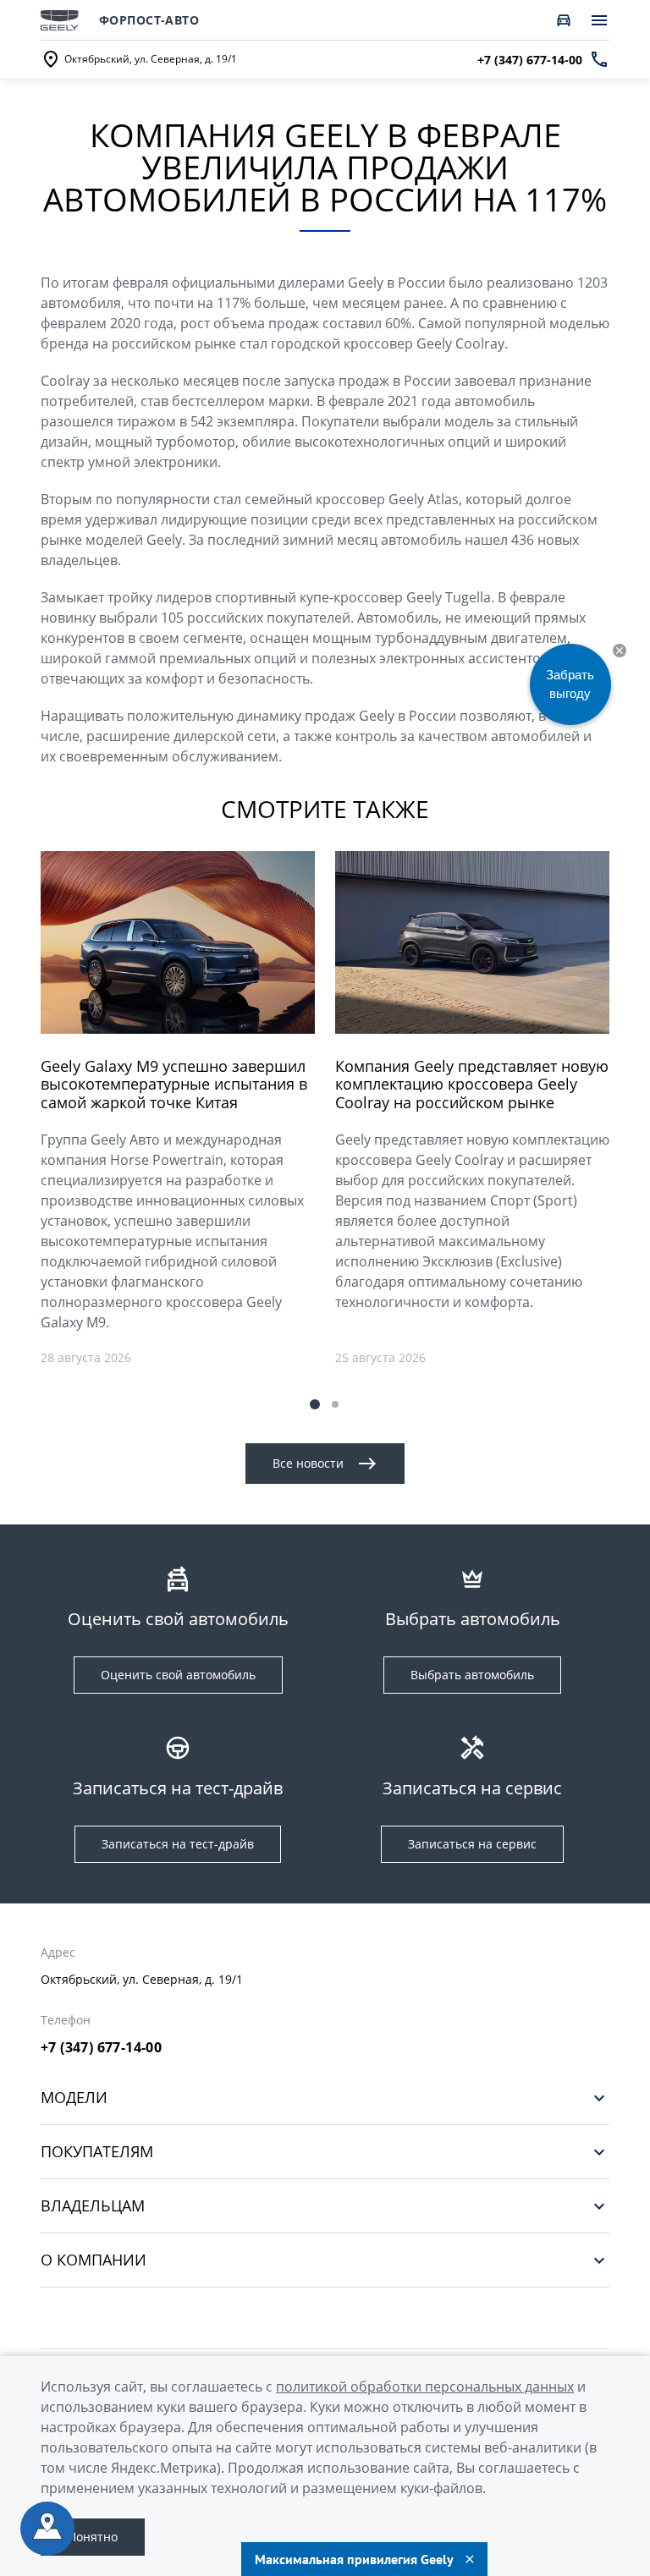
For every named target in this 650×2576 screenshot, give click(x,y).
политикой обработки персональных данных (425, 2387)
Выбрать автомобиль (472, 1675)
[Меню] (599, 20)
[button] (315, 1404)
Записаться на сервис (472, 1844)
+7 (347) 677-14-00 (101, 2047)
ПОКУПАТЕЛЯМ (97, 2152)
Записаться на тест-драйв (178, 1844)
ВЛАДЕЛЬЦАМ (93, 2206)
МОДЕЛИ (74, 2098)
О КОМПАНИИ (94, 2260)
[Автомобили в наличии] (564, 20)
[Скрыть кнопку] (620, 651)
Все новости (308, 1463)
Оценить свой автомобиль (178, 1675)
